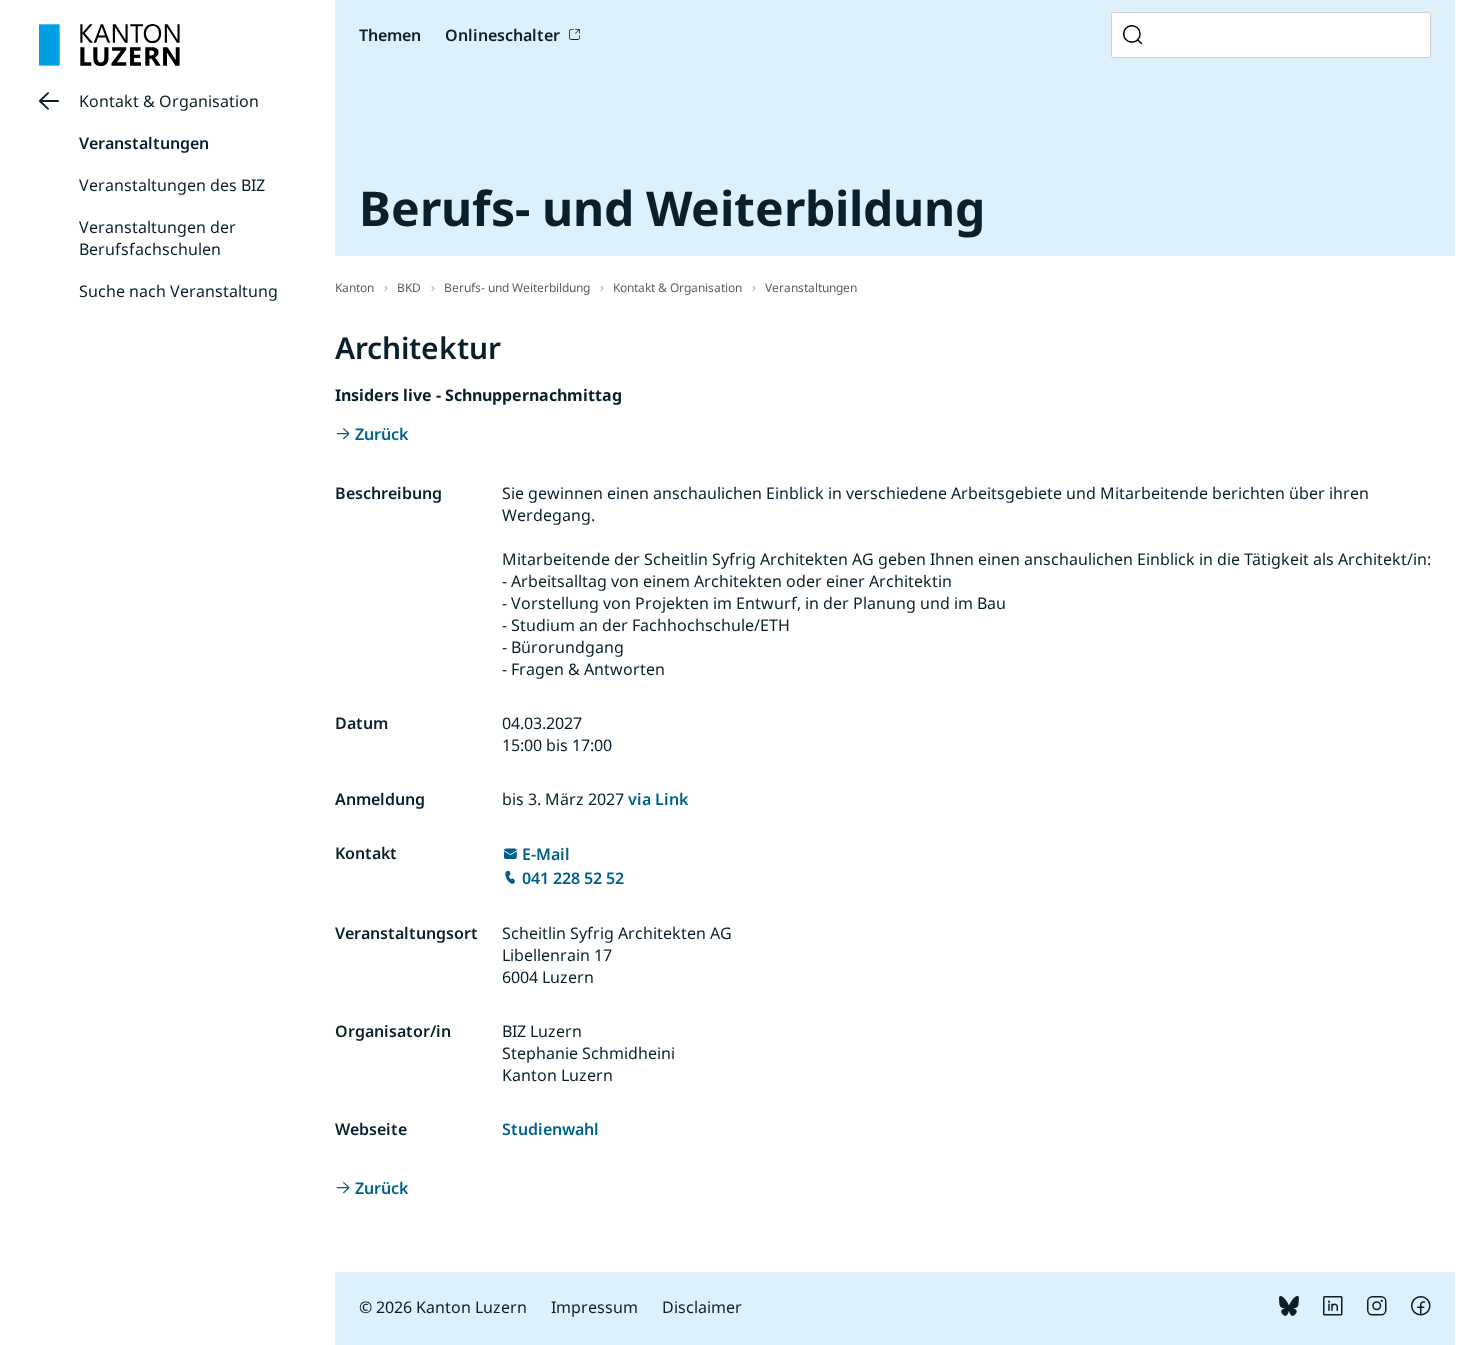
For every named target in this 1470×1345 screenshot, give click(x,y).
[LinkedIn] (1333, 1310)
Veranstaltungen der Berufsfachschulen (157, 238)
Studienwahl (550, 1129)
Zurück (381, 434)
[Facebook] (1421, 1310)
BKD (409, 287)
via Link (658, 799)
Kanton (354, 287)
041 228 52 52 (573, 878)
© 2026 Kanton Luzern (443, 1307)
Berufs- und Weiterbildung (517, 287)
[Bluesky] (1289, 1310)
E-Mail (546, 854)
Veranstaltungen (144, 143)
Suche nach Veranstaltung (178, 291)
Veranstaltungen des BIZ (172, 185)
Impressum (594, 1307)
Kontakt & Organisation (169, 101)
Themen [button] (390, 35)
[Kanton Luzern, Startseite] (109, 45)
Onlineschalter (502, 35)
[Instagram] (1377, 1310)
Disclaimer (702, 1307)
